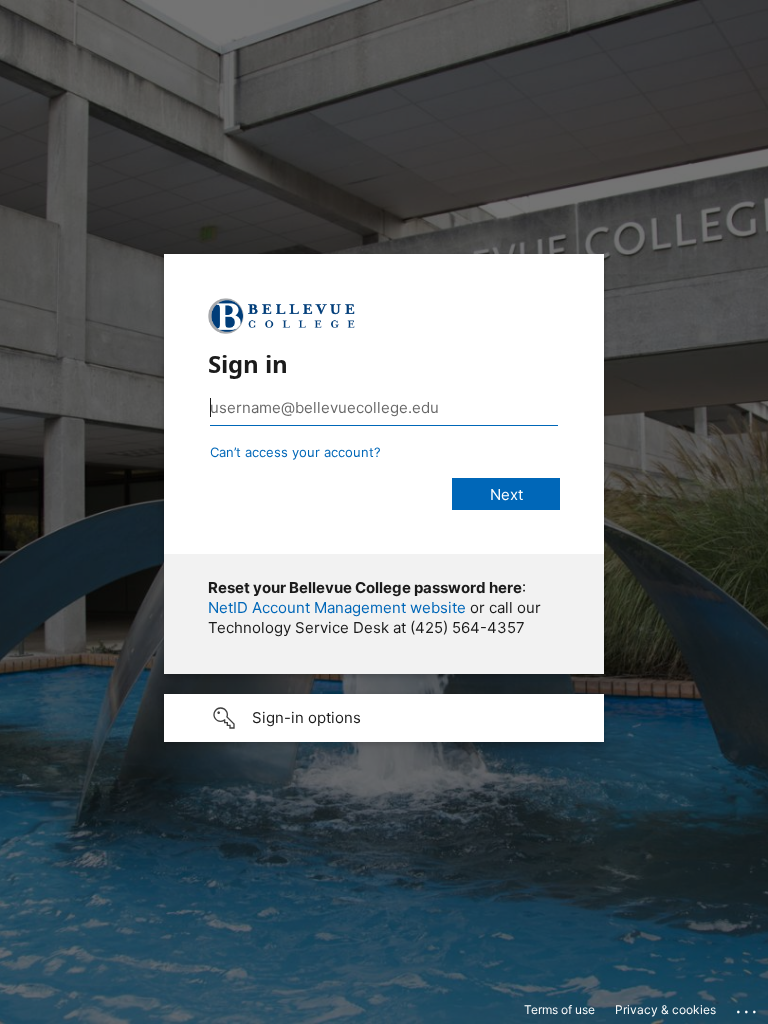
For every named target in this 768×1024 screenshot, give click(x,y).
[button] (384, 718)
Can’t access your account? (295, 452)
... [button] (748, 1007)
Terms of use (559, 1009)
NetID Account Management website (337, 607)
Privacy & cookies (665, 1009)
